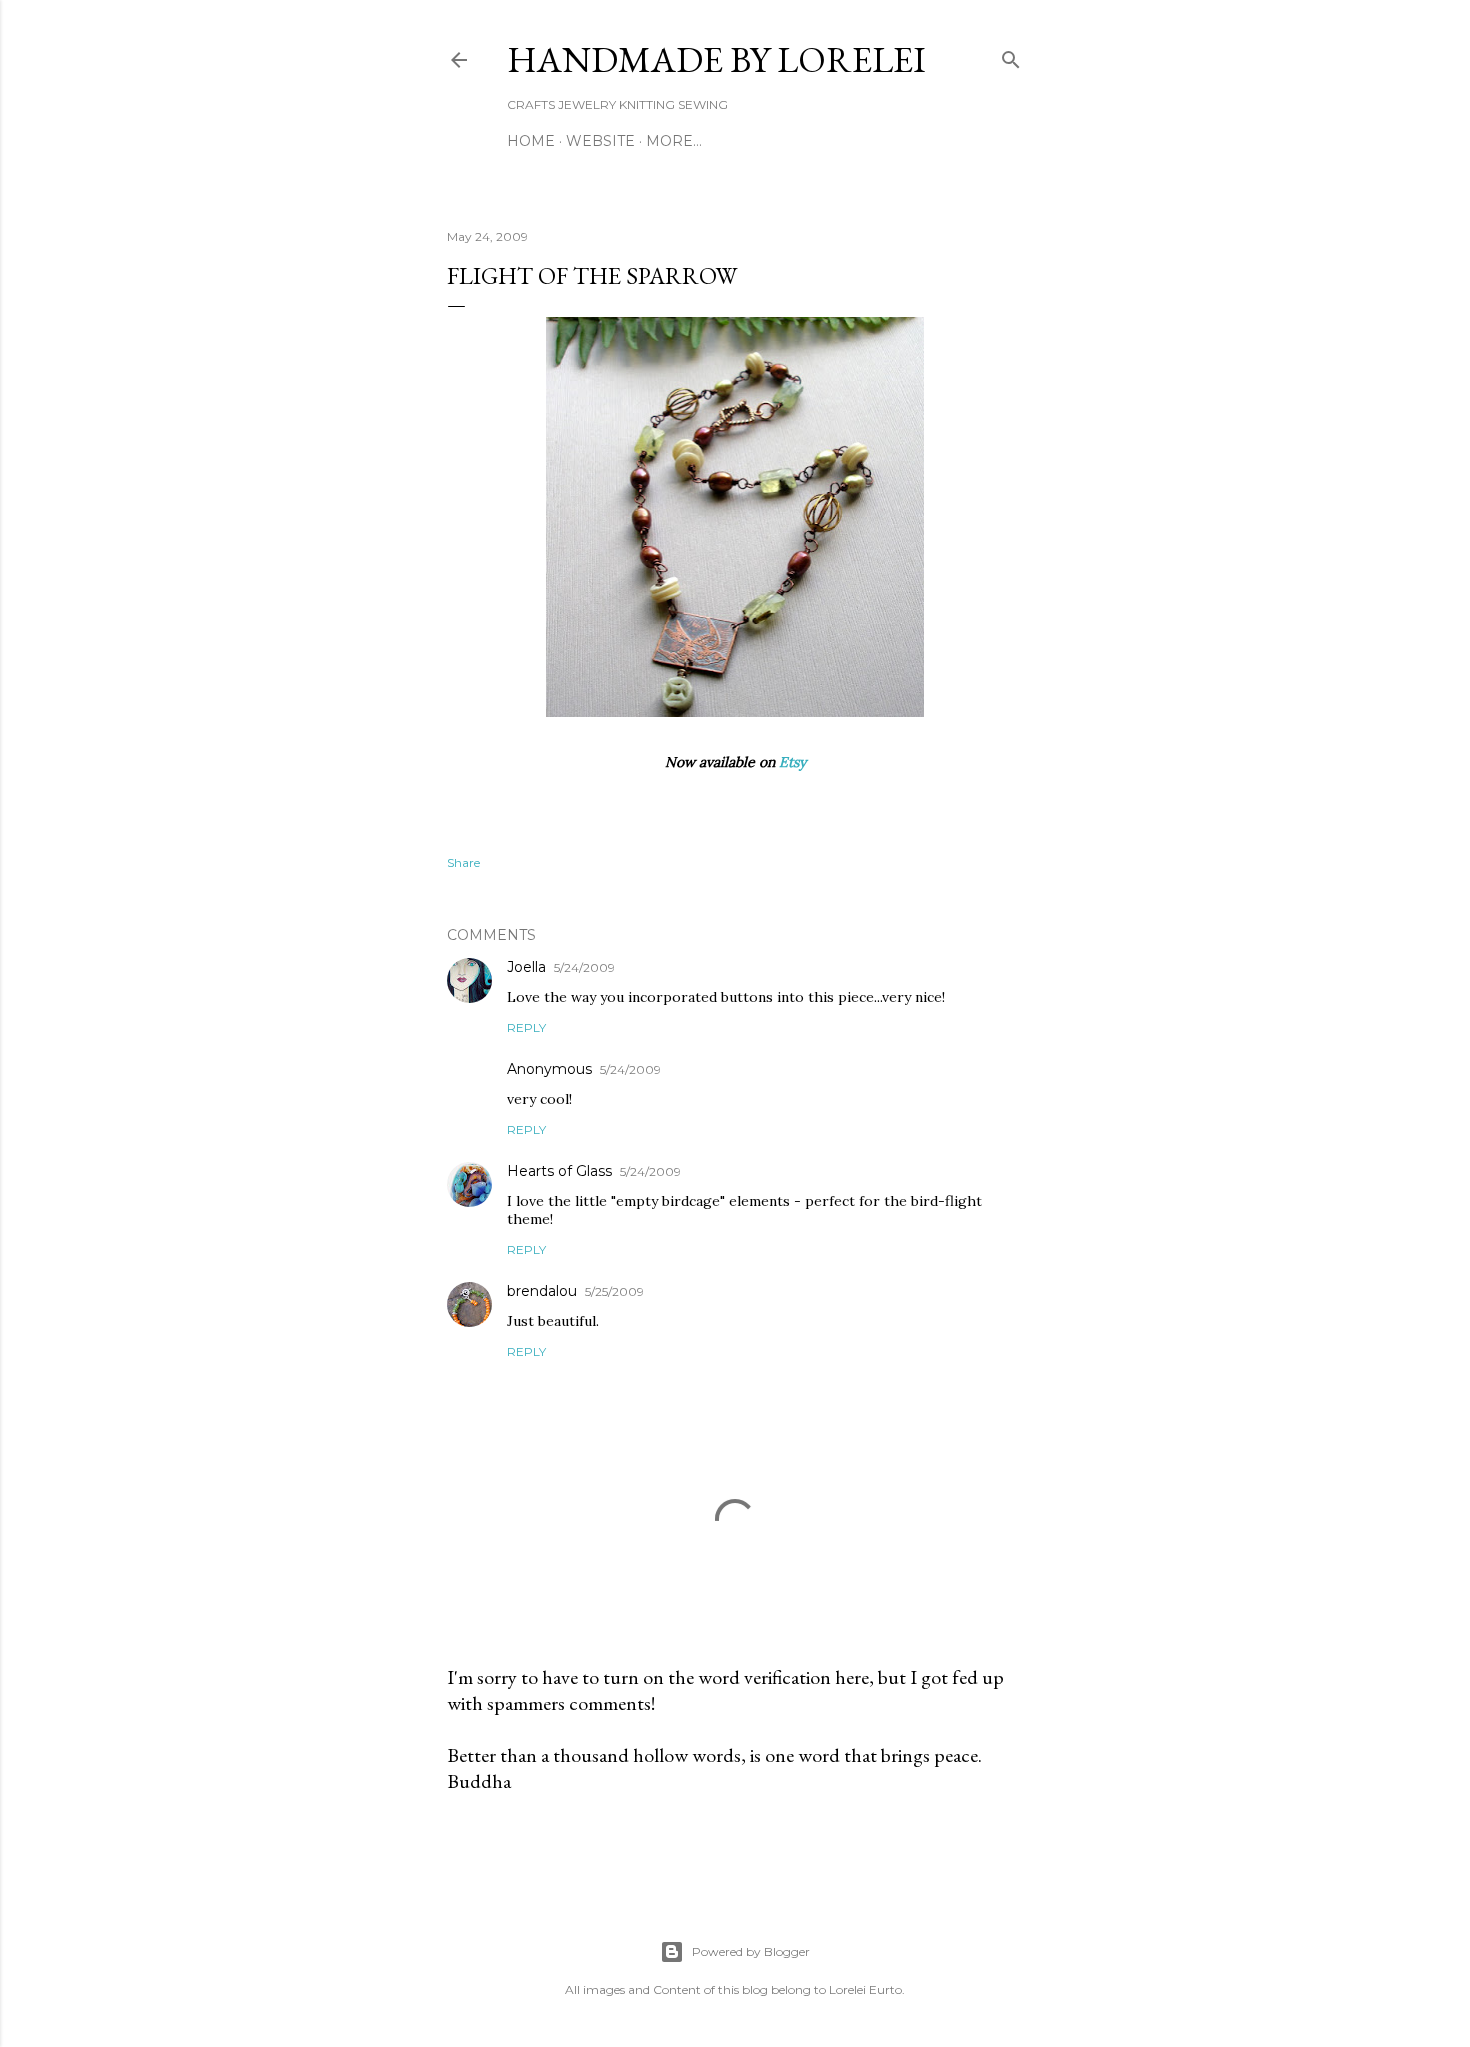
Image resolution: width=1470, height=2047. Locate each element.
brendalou (542, 1291)
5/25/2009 (614, 1291)
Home (531, 141)
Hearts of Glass (559, 1171)
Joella (526, 967)
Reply (526, 1027)
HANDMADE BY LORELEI (716, 59)
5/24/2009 (584, 967)
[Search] (1011, 55)
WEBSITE (600, 141)
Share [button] (463, 862)
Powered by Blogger (751, 1951)
